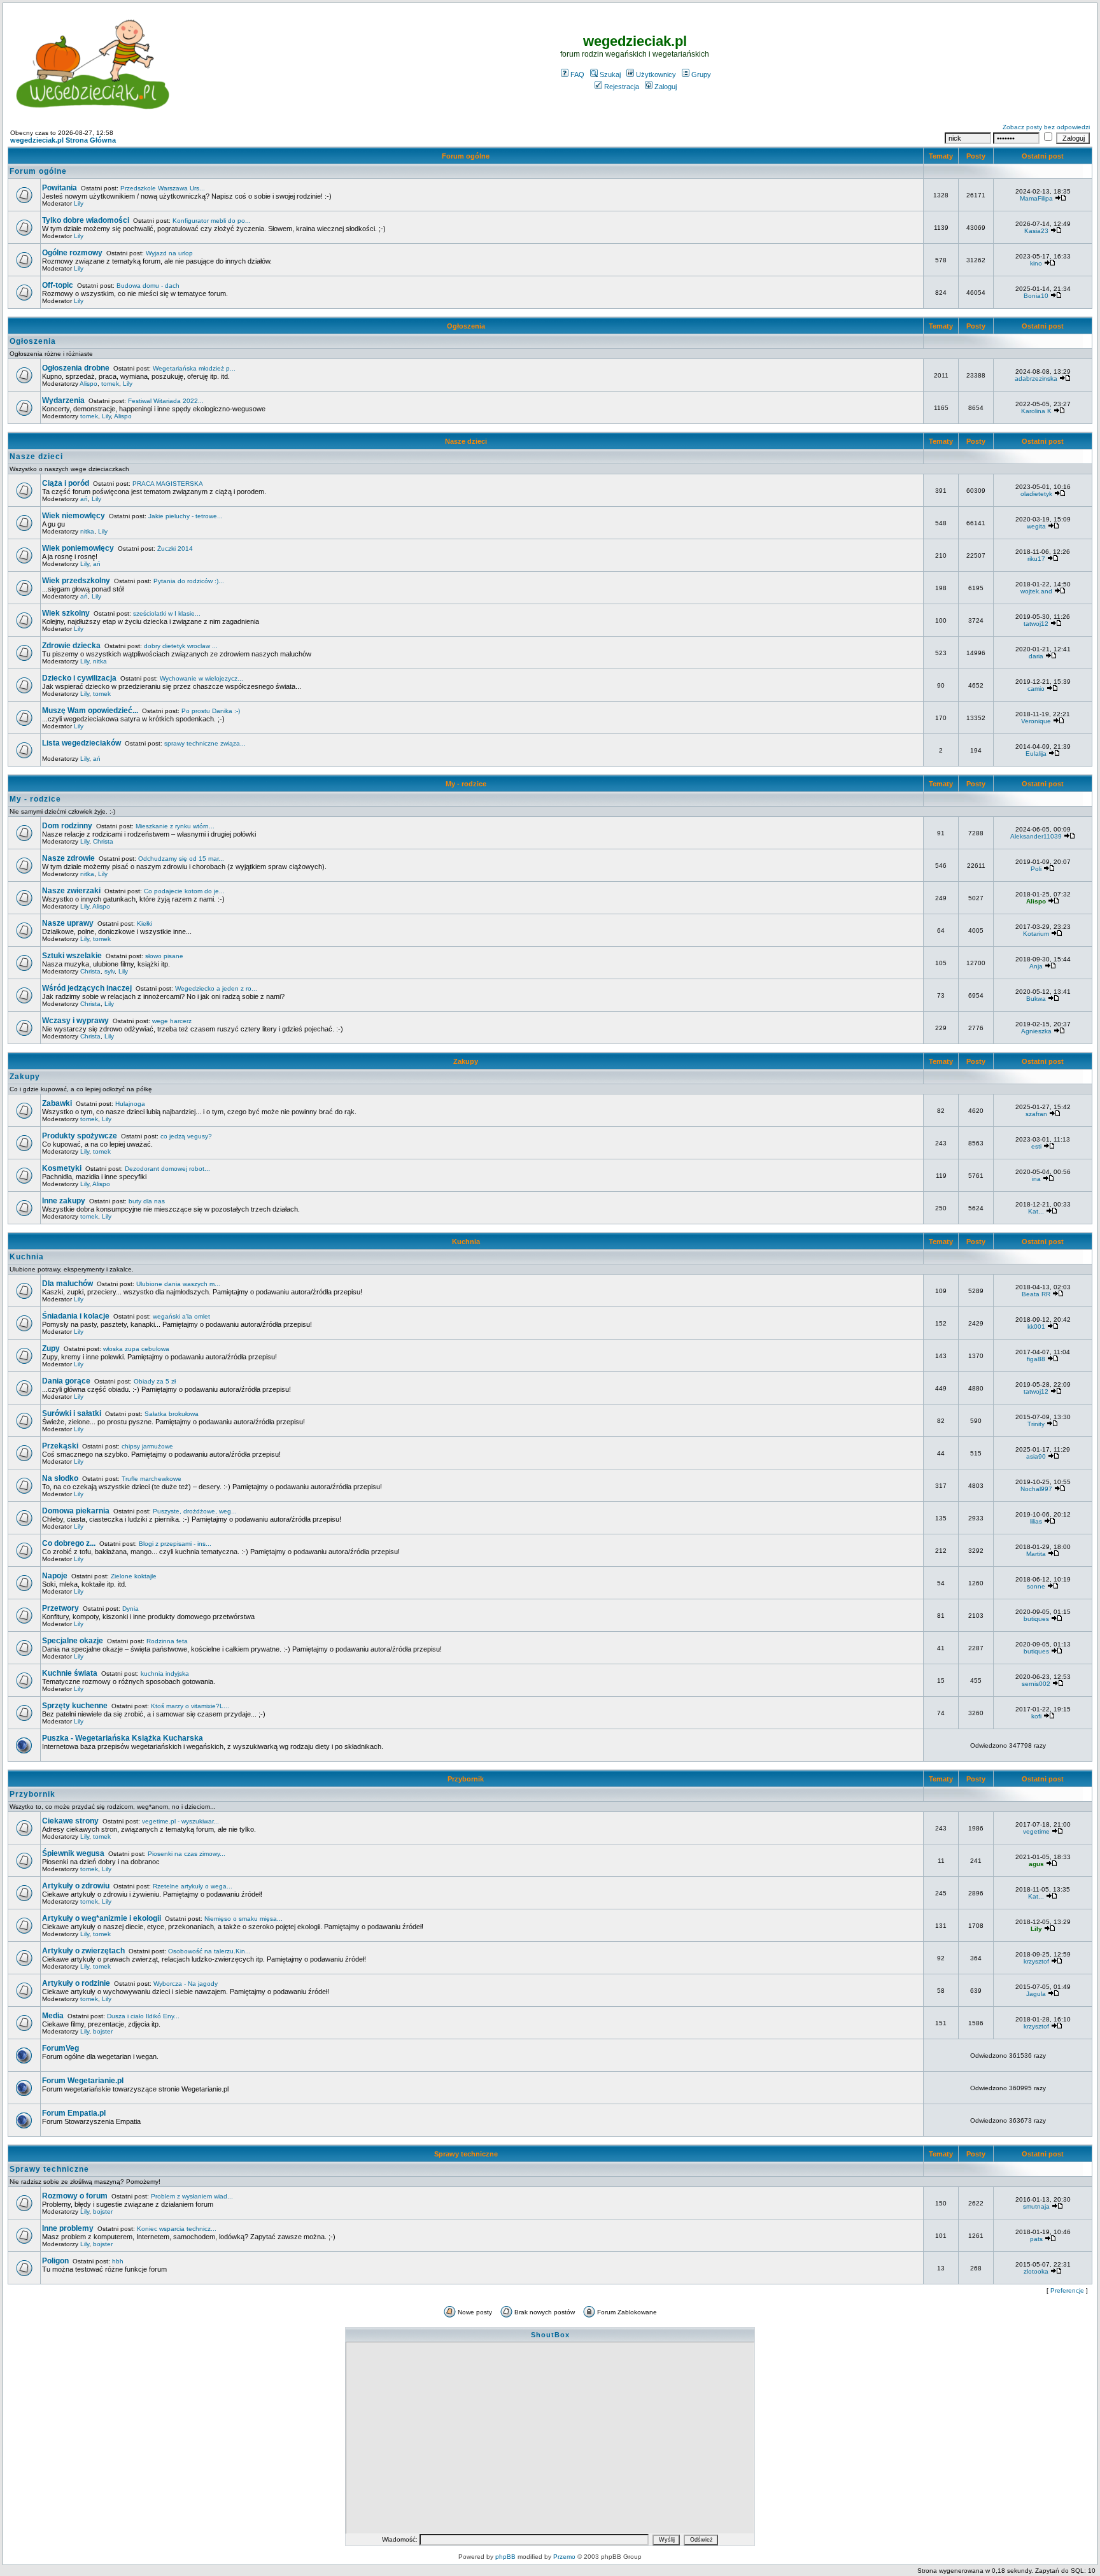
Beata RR (1036, 1294)
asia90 (1036, 1456)
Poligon (55, 2261)
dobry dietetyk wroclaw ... (181, 646)
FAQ (577, 74)
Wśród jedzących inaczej (87, 988)
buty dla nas (147, 1201)
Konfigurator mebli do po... (212, 221)
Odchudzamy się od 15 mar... (181, 859)
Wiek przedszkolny (76, 581)
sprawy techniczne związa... (205, 743)
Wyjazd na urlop (169, 253)
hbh (118, 2261)
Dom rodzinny (67, 826)
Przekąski (60, 1446)
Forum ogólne (466, 156)
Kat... (1036, 1211)
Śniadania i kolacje (76, 1316)
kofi (1036, 1716)
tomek (110, 384)
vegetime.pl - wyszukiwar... (180, 1821)
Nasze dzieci (466, 441)
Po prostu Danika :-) (211, 711)
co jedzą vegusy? (186, 1136)
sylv (109, 971)
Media (53, 2016)
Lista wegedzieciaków (81, 743)
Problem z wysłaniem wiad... (192, 2196)
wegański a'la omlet (181, 1316)
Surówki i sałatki (72, 1413)
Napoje (55, 1576)
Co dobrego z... (69, 1543)
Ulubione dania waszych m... (178, 1284)
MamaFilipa (1036, 198)
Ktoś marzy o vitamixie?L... (190, 1706)
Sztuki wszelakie (72, 956)
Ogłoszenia (466, 326)
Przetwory (60, 1608)
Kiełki (145, 924)
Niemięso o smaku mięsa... (243, 1919)
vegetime (1036, 1831)
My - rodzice (466, 784)
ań (84, 499)
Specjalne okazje (73, 1641)
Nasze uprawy (68, 923)
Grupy (701, 74)
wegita (1036, 526)
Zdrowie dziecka (71, 646)
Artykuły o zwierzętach (83, 1951)
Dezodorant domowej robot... (167, 1169)
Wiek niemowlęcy (74, 516)
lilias (1036, 1521)
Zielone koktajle (134, 1576)
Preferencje (1067, 2290)
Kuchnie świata (70, 1673)
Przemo (564, 2557)
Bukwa (1036, 999)
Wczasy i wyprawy (75, 1021)
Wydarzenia (63, 400)
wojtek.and (1036, 591)
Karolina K (1036, 411)
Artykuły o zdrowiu (76, 1886)
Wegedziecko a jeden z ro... (216, 988)
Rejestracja (622, 87)
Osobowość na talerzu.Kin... (209, 1951)
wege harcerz (172, 1021)
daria (1036, 656)
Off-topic (58, 285)
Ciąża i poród (66, 483)
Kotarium (1036, 934)
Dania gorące (66, 1381)
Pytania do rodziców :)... (189, 581)
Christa (103, 841)
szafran (1036, 1114)
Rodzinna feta (167, 1641)
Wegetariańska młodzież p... (194, 368)
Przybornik (466, 1779)
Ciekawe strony (70, 1821)
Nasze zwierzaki (71, 891)
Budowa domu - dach (148, 286)
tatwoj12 (1036, 624)
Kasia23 (1036, 231)
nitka (87, 531)
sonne (1036, 1586)
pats (1036, 2239)
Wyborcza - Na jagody (186, 1984)
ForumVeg (60, 2048)
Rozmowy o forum (75, 2196)
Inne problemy (68, 2228)
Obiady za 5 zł (155, 1381)
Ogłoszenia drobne (76, 368)
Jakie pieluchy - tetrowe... (186, 516)
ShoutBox (550, 2335)
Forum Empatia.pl (74, 2113)
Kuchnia (466, 1242)
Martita (1036, 1554)
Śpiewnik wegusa (73, 1853)
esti (1036, 1146)
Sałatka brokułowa (172, 1414)
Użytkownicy (656, 74)
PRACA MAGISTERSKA (168, 484)
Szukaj (610, 74)
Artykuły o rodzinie (76, 1983)
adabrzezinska (1036, 379)
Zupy (51, 1348)
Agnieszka (1036, 1031)
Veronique (1036, 721)
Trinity (1036, 1424)
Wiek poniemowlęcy (78, 548)
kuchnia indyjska (165, 1674)
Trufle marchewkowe (152, 1479)
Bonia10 (1036, 296)
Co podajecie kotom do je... (184, 891)
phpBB (505, 2557)
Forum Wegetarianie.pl (83, 2081)
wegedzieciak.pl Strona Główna (63, 140)
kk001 (1036, 1327)
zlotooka (1036, 2271)
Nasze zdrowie (68, 858)
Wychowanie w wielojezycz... (201, 678)
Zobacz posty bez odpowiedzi (1046, 127)
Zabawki (57, 1103)
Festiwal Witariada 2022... (166, 401)
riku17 (1036, 559)
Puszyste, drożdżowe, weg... (195, 1511)
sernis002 (1036, 1684)
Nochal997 (1036, 1489)
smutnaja (1036, 2206)
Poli (1036, 869)
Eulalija (1036, 754)
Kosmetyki (62, 1168)
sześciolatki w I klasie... (167, 613)
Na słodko (60, 1478)
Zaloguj (666, 87)
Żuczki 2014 (175, 548)
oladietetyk (1036, 494)
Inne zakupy (64, 1201)
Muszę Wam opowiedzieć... (90, 711)
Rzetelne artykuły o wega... (193, 1886)
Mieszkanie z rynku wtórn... (175, 826)
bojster (103, 2031)
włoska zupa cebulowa (136, 1349)
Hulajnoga (130, 1104)
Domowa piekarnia (76, 1511)
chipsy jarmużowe (147, 1446)
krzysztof (1036, 1961)
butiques (1036, 1619)
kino (1036, 263)
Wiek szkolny (66, 613)
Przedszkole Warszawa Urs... (163, 188)
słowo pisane (164, 956)
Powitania (60, 188)
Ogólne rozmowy (72, 253)
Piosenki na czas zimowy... (187, 1854)
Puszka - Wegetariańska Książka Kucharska (123, 1738)
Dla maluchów (67, 1284)
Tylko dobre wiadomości (86, 220)
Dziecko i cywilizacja (79, 678)
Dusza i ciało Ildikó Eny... (143, 2016)
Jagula (1036, 1994)
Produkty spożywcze (80, 1136)
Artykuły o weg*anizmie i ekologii (102, 1918)
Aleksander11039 (1036, 836)
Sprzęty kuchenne (75, 1706)
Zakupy (466, 1061)
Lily (79, 203)
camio (1036, 689)
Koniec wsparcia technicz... (177, 2229)
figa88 (1036, 1359)
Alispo (88, 384)
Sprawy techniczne (466, 2154)
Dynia (130, 1609)
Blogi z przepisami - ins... (175, 1544)
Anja (1036, 966)
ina (1036, 1179)
